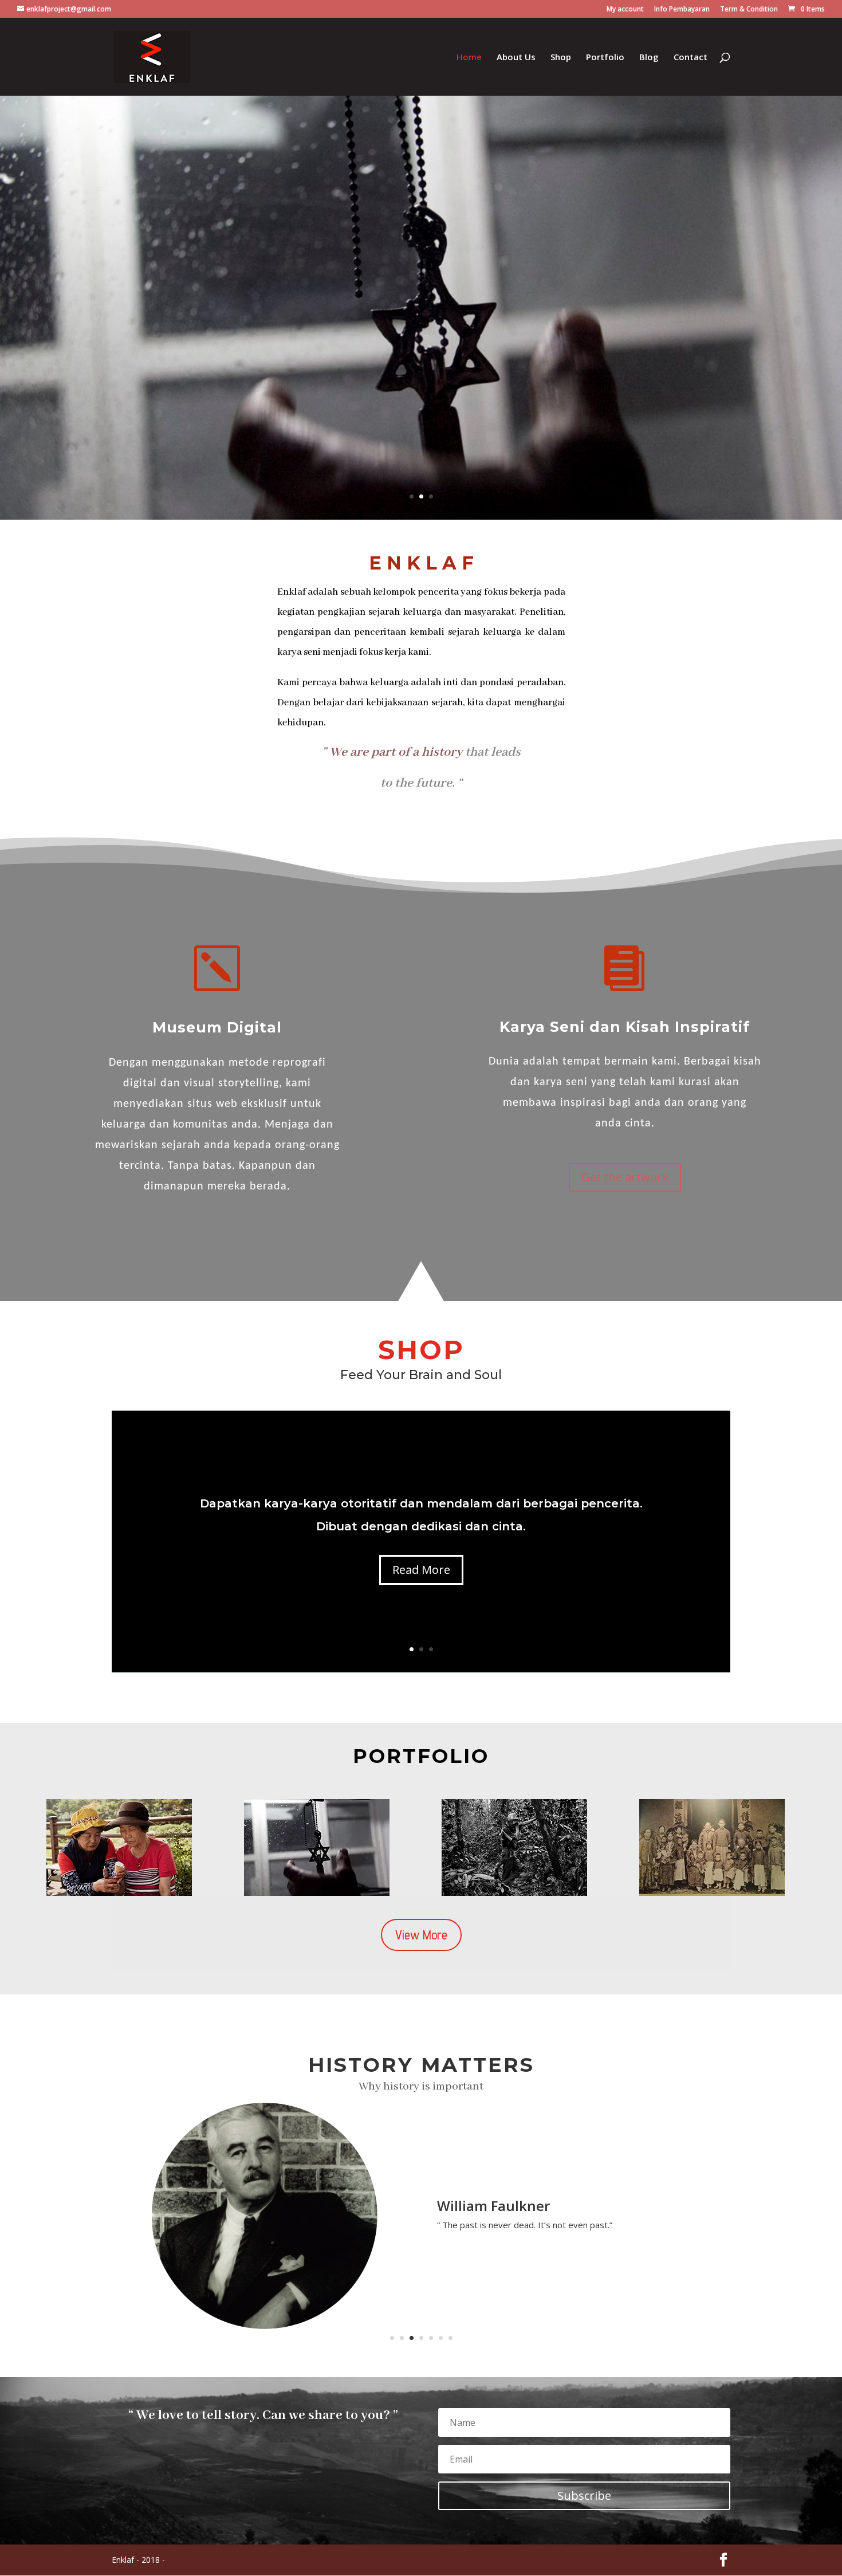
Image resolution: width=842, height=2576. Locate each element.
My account (625, 10)
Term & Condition (749, 10)
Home (469, 58)
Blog (649, 58)
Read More (421, 1570)
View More (421, 1935)
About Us (516, 58)
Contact (690, 58)
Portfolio (605, 58)
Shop (561, 58)
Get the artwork (625, 1177)
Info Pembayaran (682, 10)
